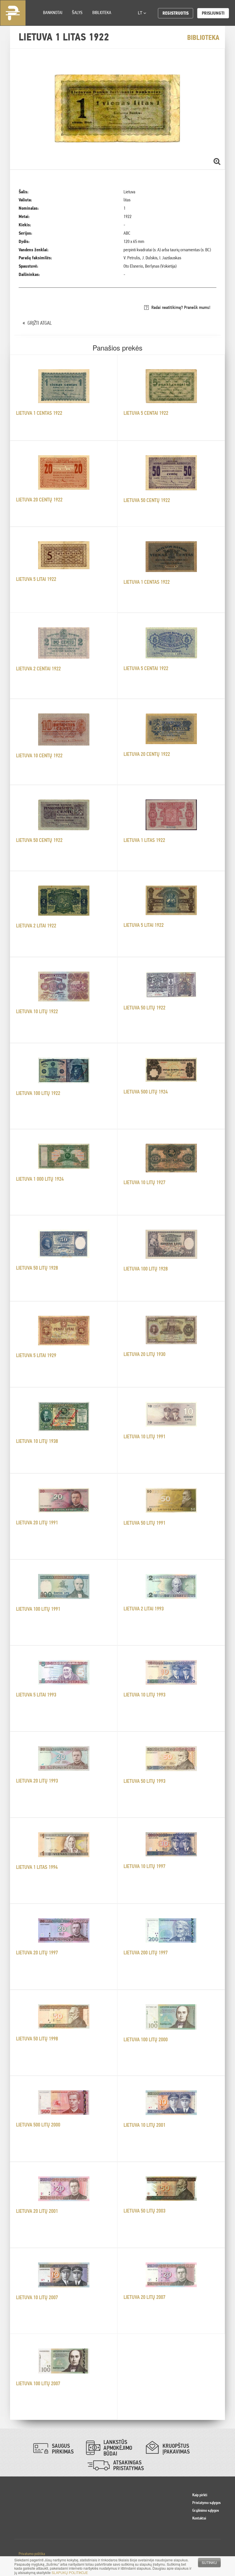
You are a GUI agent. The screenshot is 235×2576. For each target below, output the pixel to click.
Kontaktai (199, 2518)
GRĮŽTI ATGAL (40, 323)
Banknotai (53, 12)
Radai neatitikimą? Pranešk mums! (181, 307)
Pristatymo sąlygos (206, 2503)
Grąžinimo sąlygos (206, 2510)
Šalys (77, 12)
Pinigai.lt (13, 13)
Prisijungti (213, 13)
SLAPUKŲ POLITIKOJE (70, 2572)
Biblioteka (102, 12)
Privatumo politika (32, 2554)
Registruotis (176, 13)
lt (141, 13)
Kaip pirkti (200, 2495)
